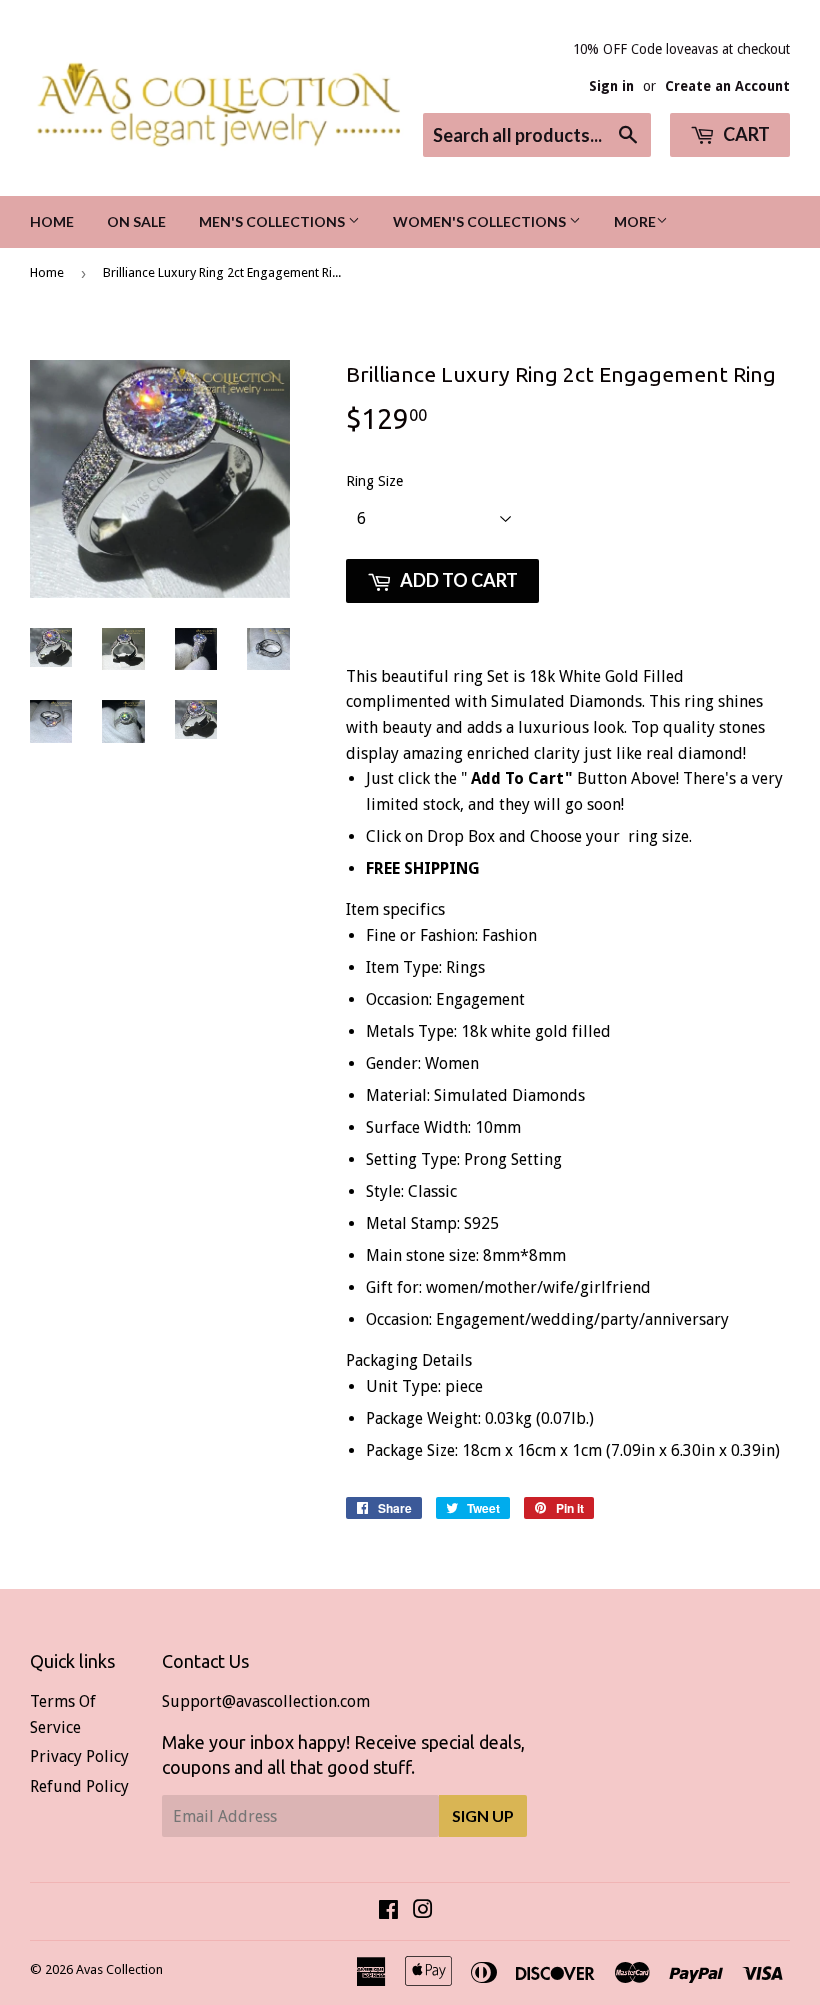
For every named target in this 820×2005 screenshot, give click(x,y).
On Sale (136, 221)
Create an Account (727, 86)
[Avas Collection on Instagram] (423, 1911)
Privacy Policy (79, 1756)
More (635, 221)
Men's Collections (273, 221)
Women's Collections (481, 221)
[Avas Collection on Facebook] (388, 1911)
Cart (745, 134)
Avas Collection (119, 1969)
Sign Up (483, 1815)
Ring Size (374, 481)
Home (52, 221)
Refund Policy (79, 1786)
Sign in (611, 86)
